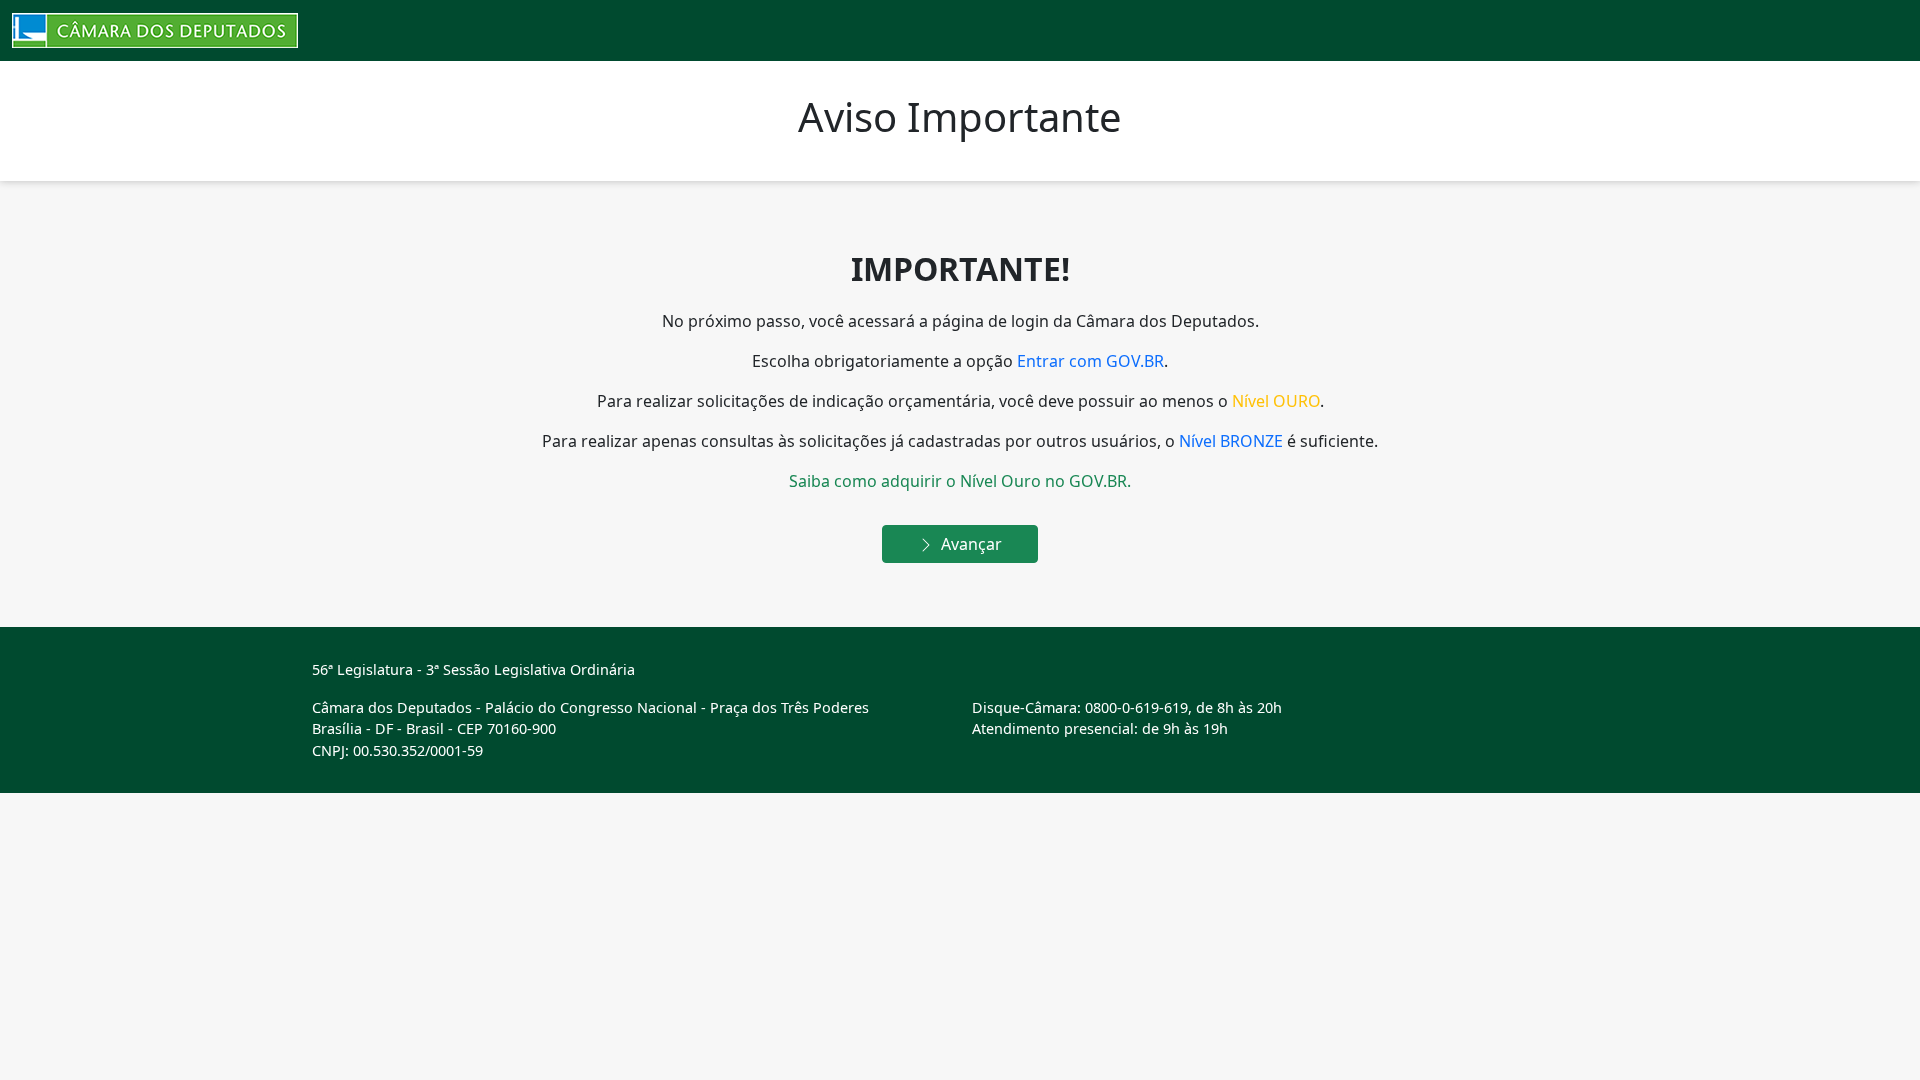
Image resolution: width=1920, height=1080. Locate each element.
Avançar (969, 544)
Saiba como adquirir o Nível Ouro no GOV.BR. (960, 481)
